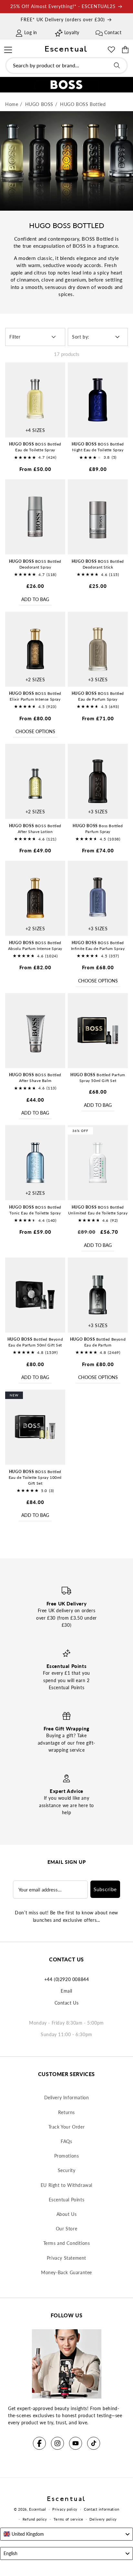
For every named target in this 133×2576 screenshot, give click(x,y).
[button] (8, 49)
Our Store (66, 2229)
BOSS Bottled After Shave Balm (35, 1078)
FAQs (66, 2141)
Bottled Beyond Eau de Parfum (98, 1342)
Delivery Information (67, 2097)
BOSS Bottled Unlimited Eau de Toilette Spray (98, 1210)
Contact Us (67, 2003)
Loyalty (72, 32)
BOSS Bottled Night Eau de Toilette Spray (98, 447)
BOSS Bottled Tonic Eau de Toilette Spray (35, 1210)
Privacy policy (65, 2509)
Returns (66, 2112)
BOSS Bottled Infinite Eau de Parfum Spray (98, 946)
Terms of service (68, 2519)
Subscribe (105, 1889)
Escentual (37, 2509)
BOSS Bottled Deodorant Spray (35, 564)
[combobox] (66, 66)
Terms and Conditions (67, 2243)
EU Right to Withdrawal (66, 2185)
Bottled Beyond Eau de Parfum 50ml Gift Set (35, 1342)
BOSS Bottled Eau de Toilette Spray (35, 447)
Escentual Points (67, 2200)
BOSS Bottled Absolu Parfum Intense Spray (35, 946)
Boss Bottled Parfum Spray (98, 829)
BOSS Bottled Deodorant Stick (98, 564)
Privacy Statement (66, 2258)
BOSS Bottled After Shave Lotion (35, 829)
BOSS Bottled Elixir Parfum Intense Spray (35, 696)
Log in (31, 32)
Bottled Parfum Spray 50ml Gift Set (98, 1078)
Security (67, 2170)
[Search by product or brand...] (117, 65)
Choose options (35, 731)
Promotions (67, 2156)
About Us (67, 2214)
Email (66, 1991)
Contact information (102, 2509)
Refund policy (35, 2519)
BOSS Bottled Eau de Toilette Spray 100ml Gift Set (35, 1477)
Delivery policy (103, 2519)
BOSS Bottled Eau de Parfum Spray (98, 696)
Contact (113, 32)
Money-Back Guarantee (66, 2272)
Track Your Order (67, 2127)
